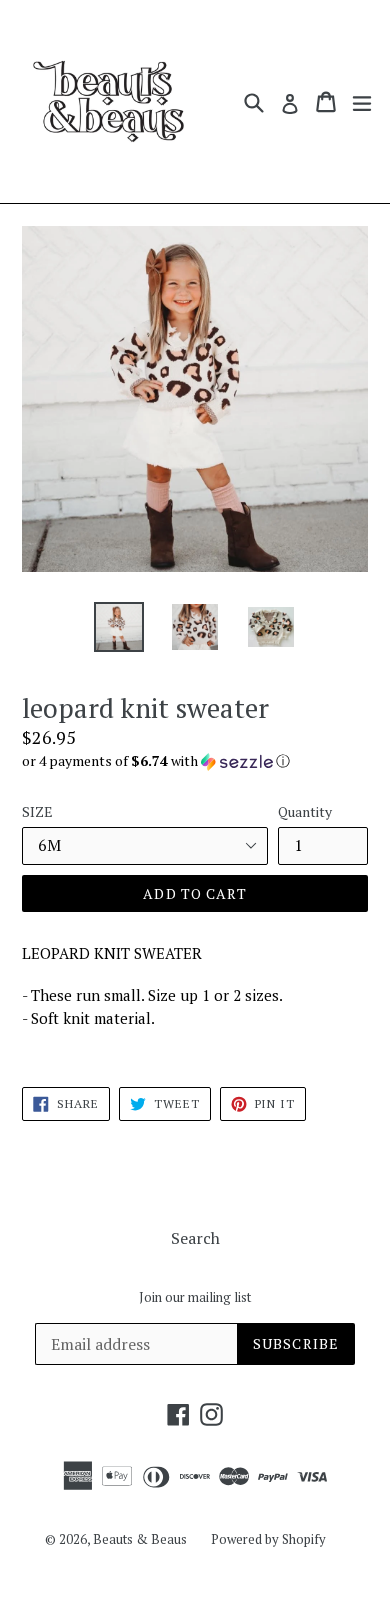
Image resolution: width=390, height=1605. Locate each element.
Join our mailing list (195, 1298)
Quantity (305, 811)
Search (195, 1238)
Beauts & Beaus (140, 1539)
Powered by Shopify (268, 1539)
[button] (195, 761)
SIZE (37, 811)
